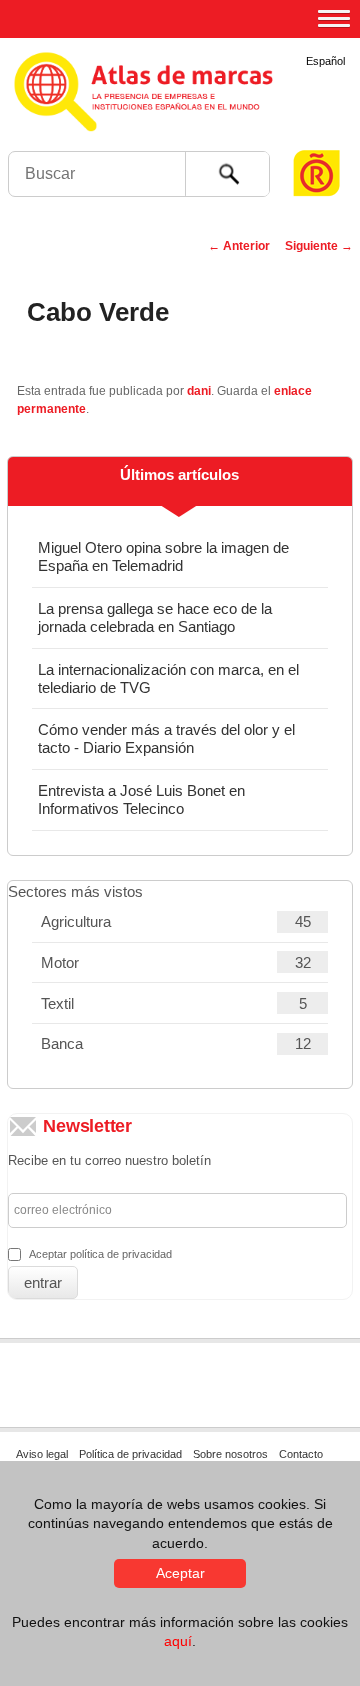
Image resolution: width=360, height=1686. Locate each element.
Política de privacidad (130, 1454)
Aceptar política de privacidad (100, 1254)
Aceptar (180, 1573)
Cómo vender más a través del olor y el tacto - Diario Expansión (166, 738)
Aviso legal (42, 1454)
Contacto (301, 1454)
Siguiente (319, 246)
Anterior (239, 246)
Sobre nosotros (230, 1454)
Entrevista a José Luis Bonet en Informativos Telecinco (141, 799)
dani (199, 391)
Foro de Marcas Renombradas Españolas (317, 135)
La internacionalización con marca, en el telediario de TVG (168, 678)
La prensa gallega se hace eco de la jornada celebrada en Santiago (155, 617)
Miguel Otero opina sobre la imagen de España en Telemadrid (163, 556)
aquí (178, 1641)
